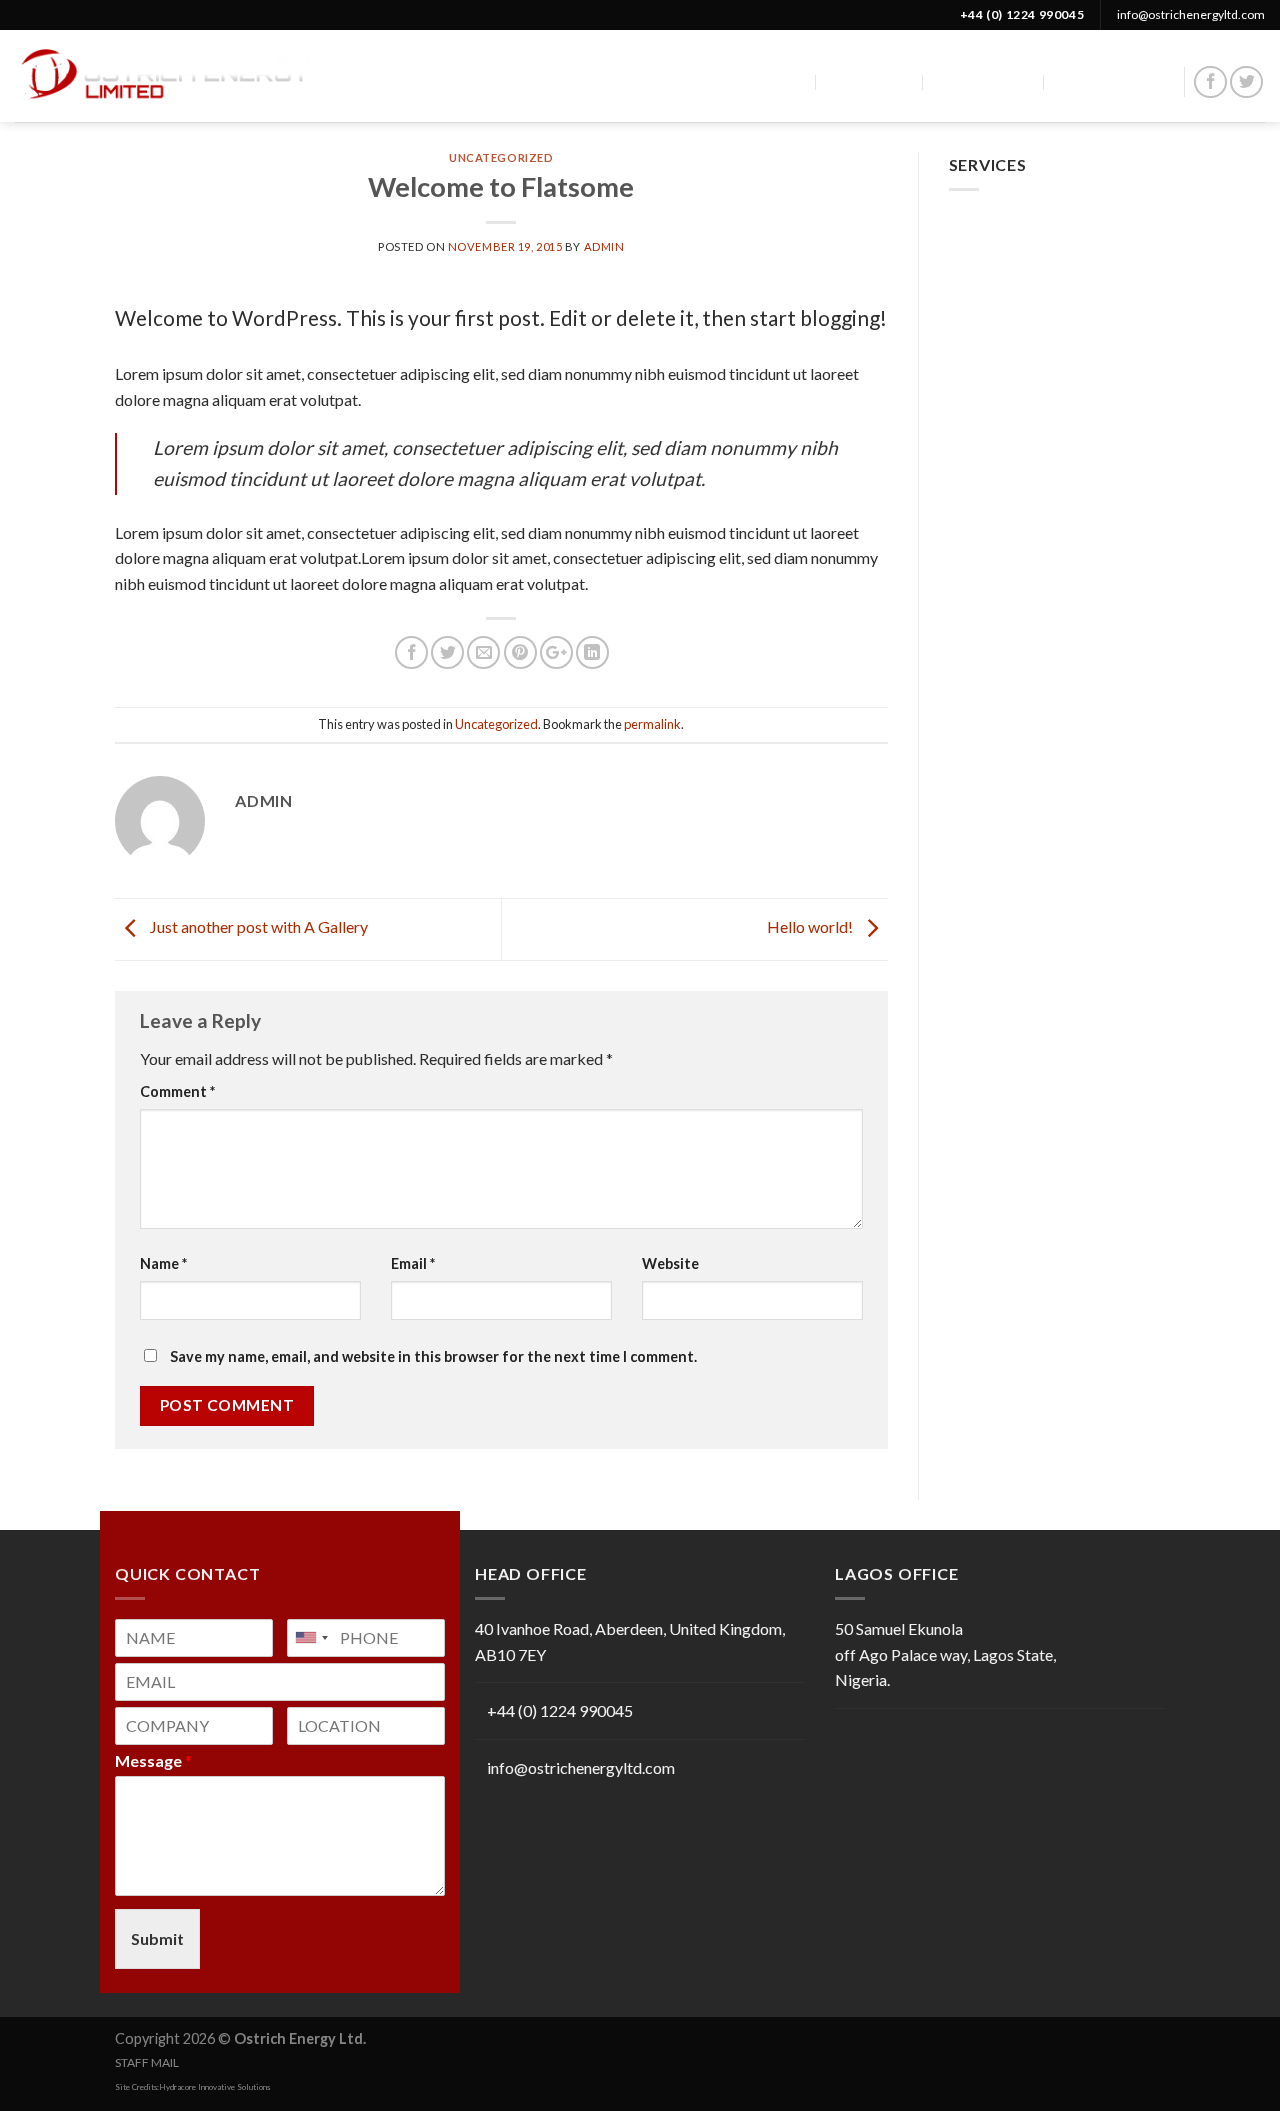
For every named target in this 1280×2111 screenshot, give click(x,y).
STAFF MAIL (147, 2062)
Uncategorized (501, 157)
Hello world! (811, 927)
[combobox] (311, 1638)
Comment (177, 1091)
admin (604, 246)
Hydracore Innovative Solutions (214, 2087)
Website (670, 1263)
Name (163, 1263)
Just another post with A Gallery (257, 927)
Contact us (1112, 81)
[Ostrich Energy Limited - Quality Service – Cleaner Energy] (162, 75)
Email (413, 1263)
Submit (157, 1938)
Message (153, 1760)
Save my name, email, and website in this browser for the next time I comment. (433, 1356)
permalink (652, 724)
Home (783, 81)
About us (874, 81)
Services (975, 81)
